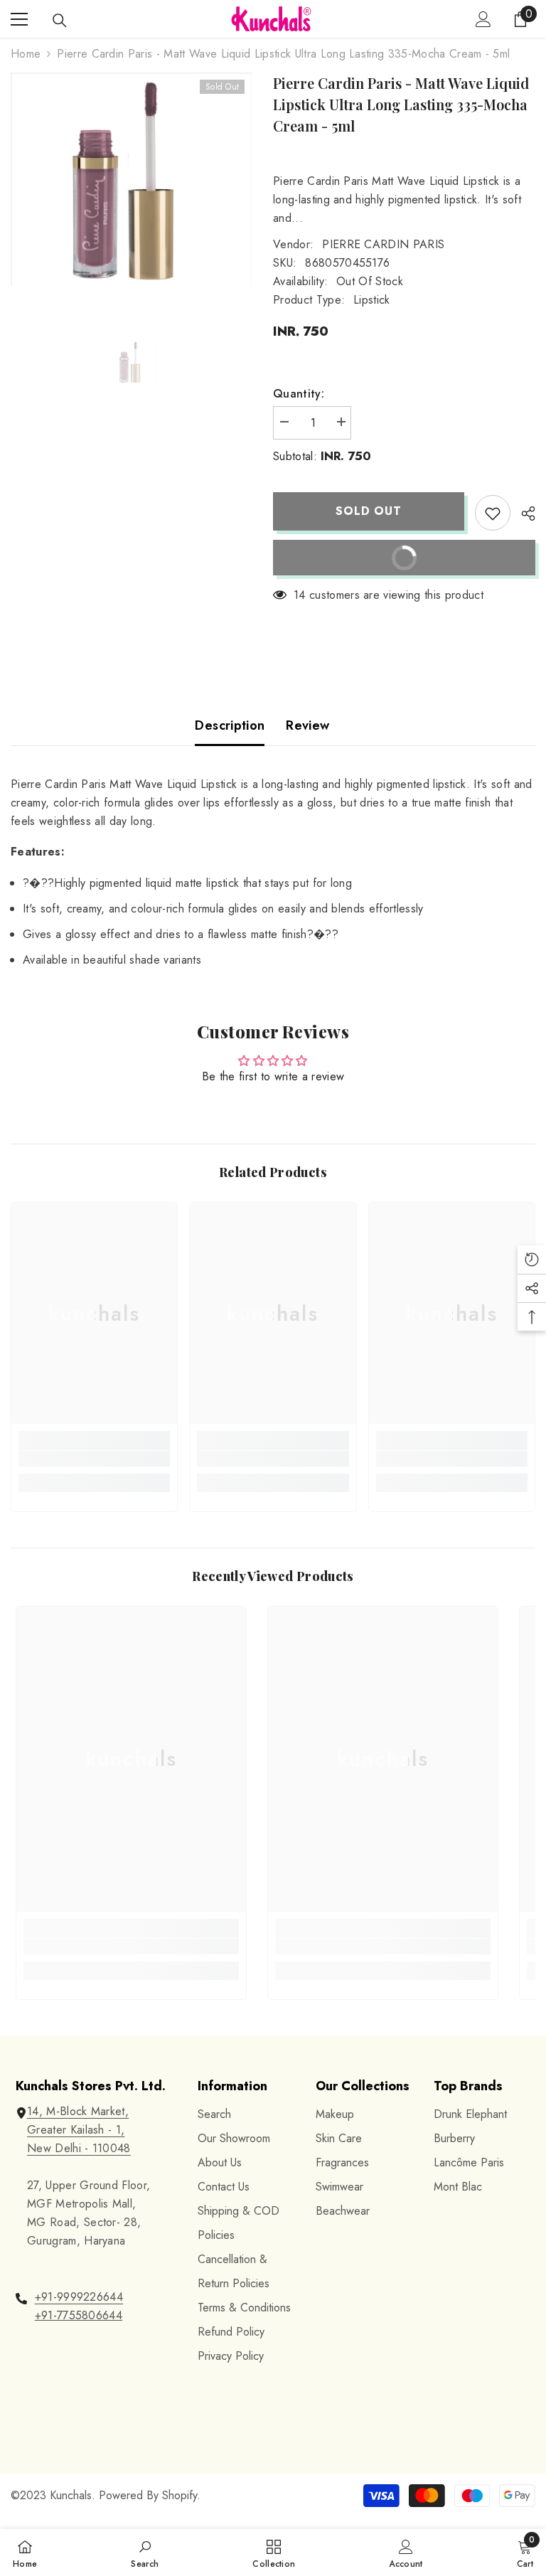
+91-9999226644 (79, 2297)
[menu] (19, 19)
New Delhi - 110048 (79, 2148)
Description (230, 725)
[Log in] (483, 19)
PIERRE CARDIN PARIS (383, 244)
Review (307, 725)
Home (26, 54)
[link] (94, 1459)
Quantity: (299, 394)
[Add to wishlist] (493, 513)
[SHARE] (523, 513)
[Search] (60, 21)
